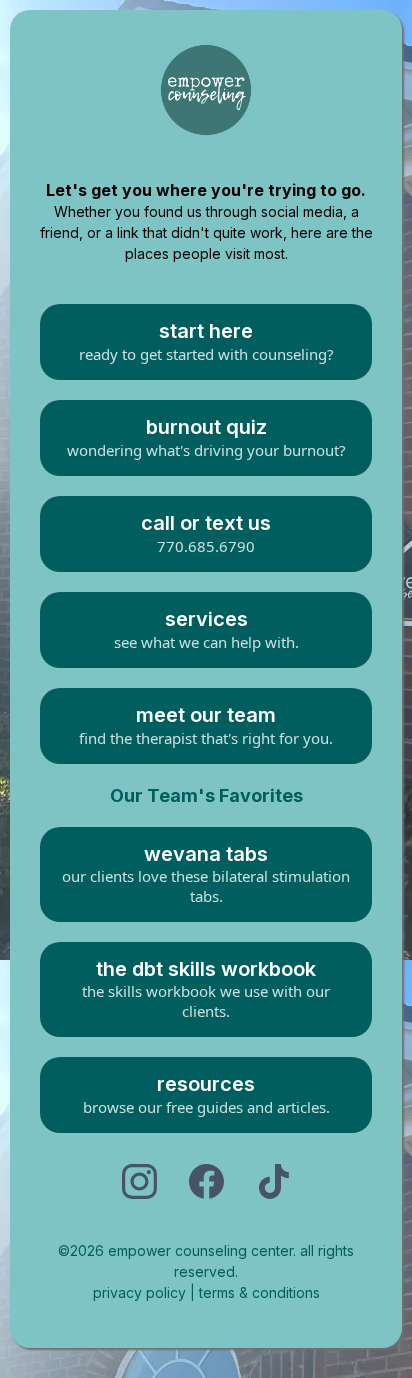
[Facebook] (206, 1181)
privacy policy (141, 1292)
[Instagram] (139, 1181)
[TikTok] (273, 1181)
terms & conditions (259, 1292)
